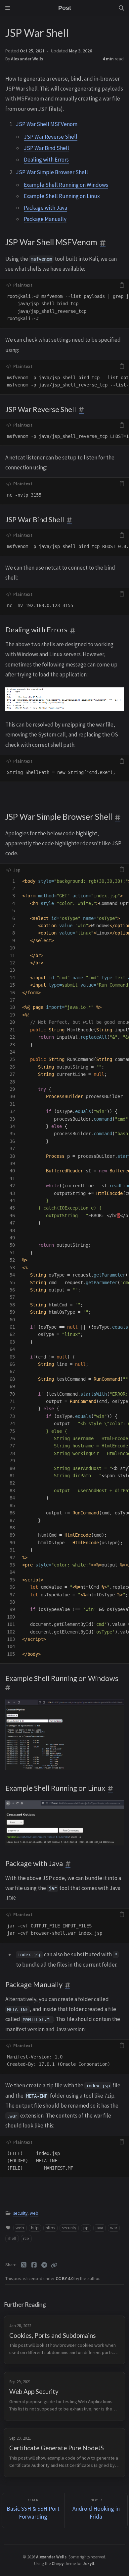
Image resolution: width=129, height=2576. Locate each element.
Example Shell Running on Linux (62, 196)
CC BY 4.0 (65, 2279)
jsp (86, 2228)
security (20, 2213)
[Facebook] (34, 2265)
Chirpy (58, 2563)
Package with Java (45, 208)
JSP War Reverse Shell (51, 137)
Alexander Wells (27, 59)
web (34, 2213)
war (114, 2228)
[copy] (122, 285)
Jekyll (88, 2563)
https (50, 2228)
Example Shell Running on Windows (66, 185)
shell (12, 2238)
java (99, 2228)
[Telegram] (44, 2265)
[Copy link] (54, 2265)
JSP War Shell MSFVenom (47, 124)
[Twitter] (24, 2265)
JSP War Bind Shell (46, 148)
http (35, 2228)
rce (26, 2238)
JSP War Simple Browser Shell (52, 172)
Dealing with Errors (46, 160)
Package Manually (45, 219)
